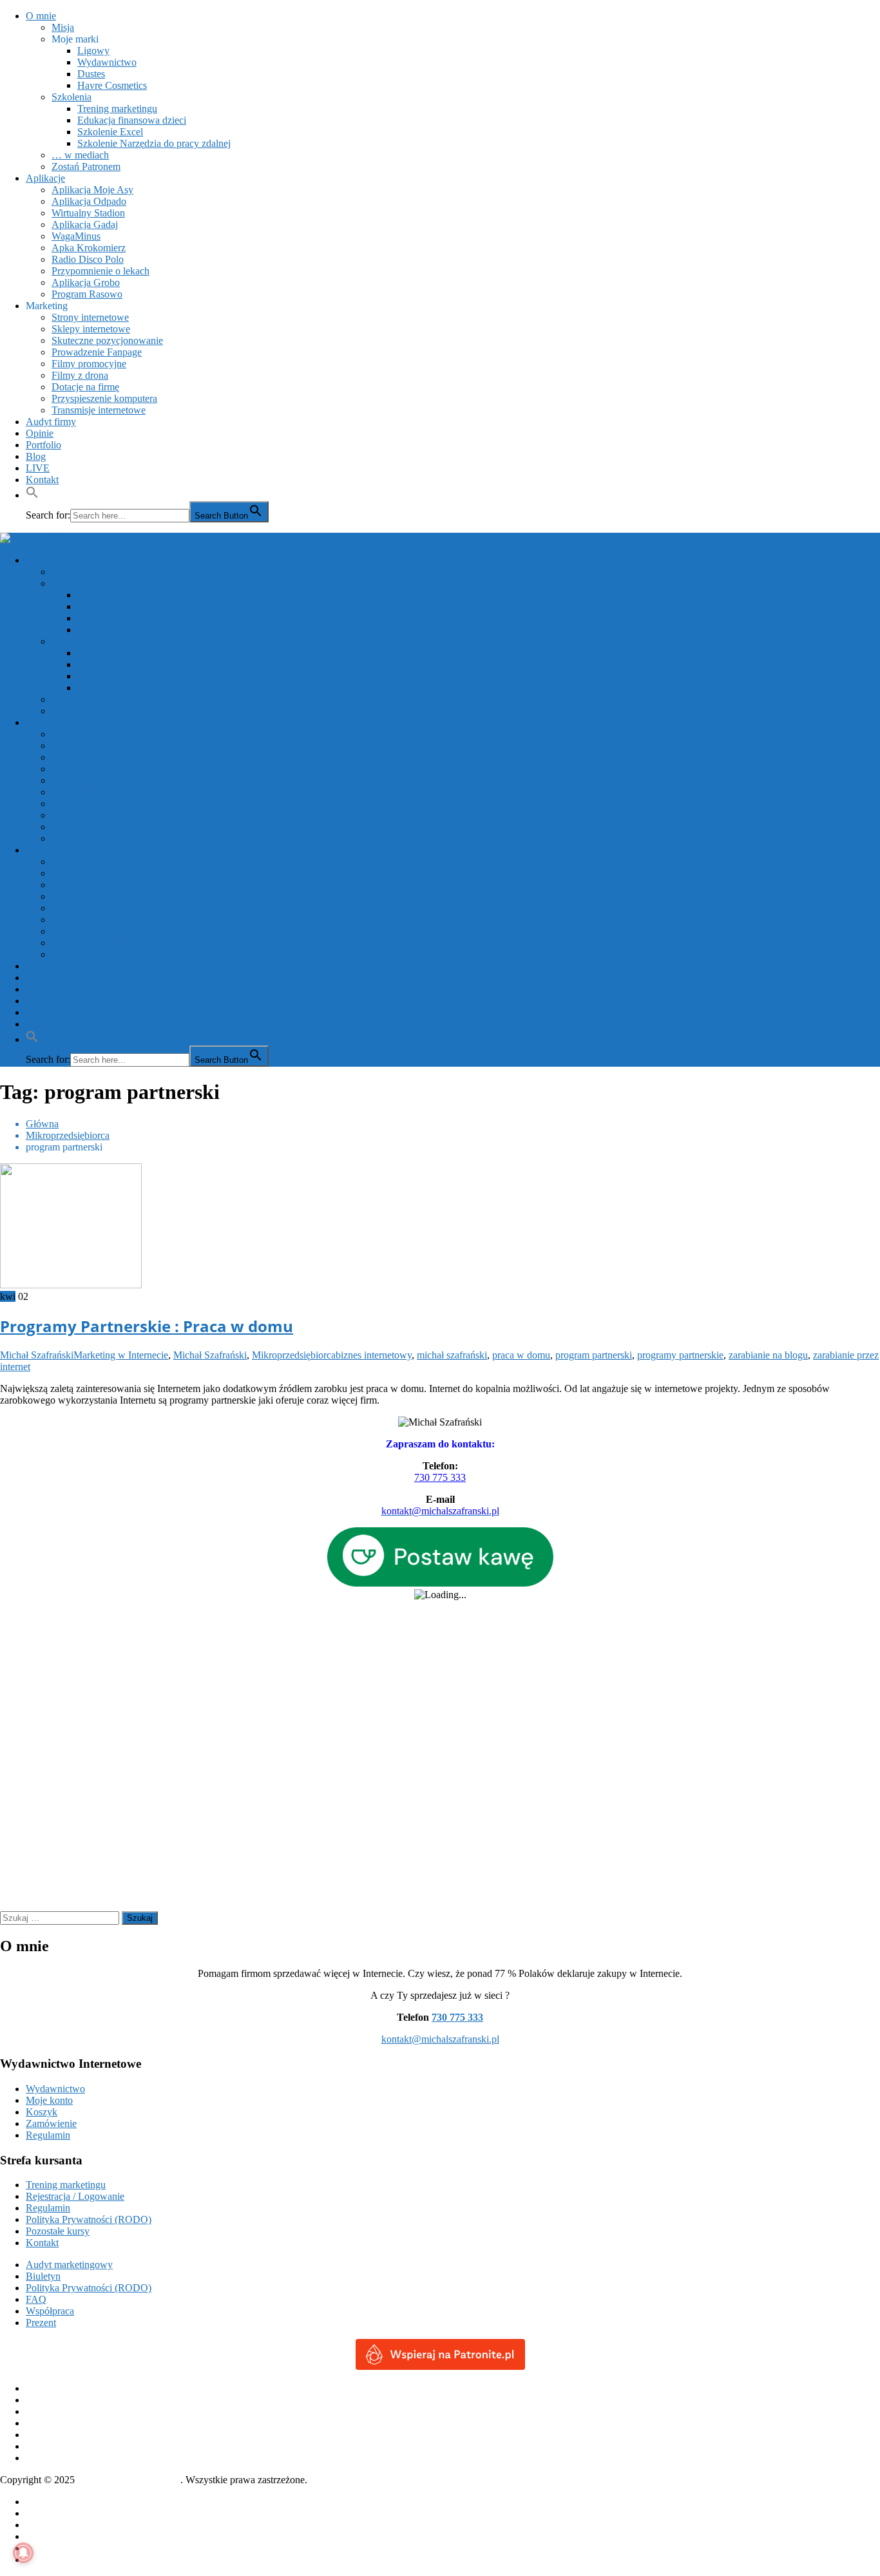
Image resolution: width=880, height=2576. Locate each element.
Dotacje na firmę (85, 387)
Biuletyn (43, 2276)
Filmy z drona (80, 375)
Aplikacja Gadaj (85, 224)
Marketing (47, 306)
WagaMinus (76, 236)
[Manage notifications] (23, 2553)
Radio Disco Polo (88, 259)
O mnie (41, 16)
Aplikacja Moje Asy (92, 190)
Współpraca (50, 2311)
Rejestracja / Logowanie (75, 2196)
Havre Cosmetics (112, 85)
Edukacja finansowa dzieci (132, 120)
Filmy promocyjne (89, 364)
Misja (63, 27)
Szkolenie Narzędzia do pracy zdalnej (154, 143)
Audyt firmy (51, 422)
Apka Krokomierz (89, 248)
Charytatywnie (56, 2513)
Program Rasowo (87, 294)
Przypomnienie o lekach (100, 271)
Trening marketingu (117, 109)
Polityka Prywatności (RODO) (89, 2219)
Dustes (91, 74)
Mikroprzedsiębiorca (294, 1355)
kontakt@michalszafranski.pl (440, 2039)
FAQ (36, 2299)
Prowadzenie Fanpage (97, 352)
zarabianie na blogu (768, 1355)
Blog (36, 456)
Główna (42, 2502)
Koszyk (42, 2112)
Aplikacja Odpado (89, 201)
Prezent (41, 2323)
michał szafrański (452, 1355)
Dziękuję (44, 2525)
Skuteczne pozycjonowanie (107, 340)
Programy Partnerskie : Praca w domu (147, 1326)
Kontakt (42, 480)
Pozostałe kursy (58, 2231)
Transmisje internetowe (99, 410)
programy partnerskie (680, 1355)
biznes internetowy (374, 1355)
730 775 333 (440, 1477)
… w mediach (80, 155)
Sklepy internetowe (91, 329)
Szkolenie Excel (110, 132)
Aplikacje (45, 178)
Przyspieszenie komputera (104, 398)
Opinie (40, 433)
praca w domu (521, 1355)
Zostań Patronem (86, 167)
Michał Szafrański (37, 1355)
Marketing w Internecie (121, 1355)
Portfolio (43, 445)
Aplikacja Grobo (86, 282)
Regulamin (48, 2135)
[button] (32, 495)
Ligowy (93, 51)
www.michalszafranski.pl (129, 2480)
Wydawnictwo (107, 62)
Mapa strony (51, 2548)
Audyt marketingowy (69, 2265)
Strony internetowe (90, 317)
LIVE (38, 468)
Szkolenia (72, 97)
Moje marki (75, 39)
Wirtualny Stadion (88, 213)
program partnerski (594, 1355)
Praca (37, 2536)
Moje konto (49, 2100)
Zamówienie (51, 2123)
